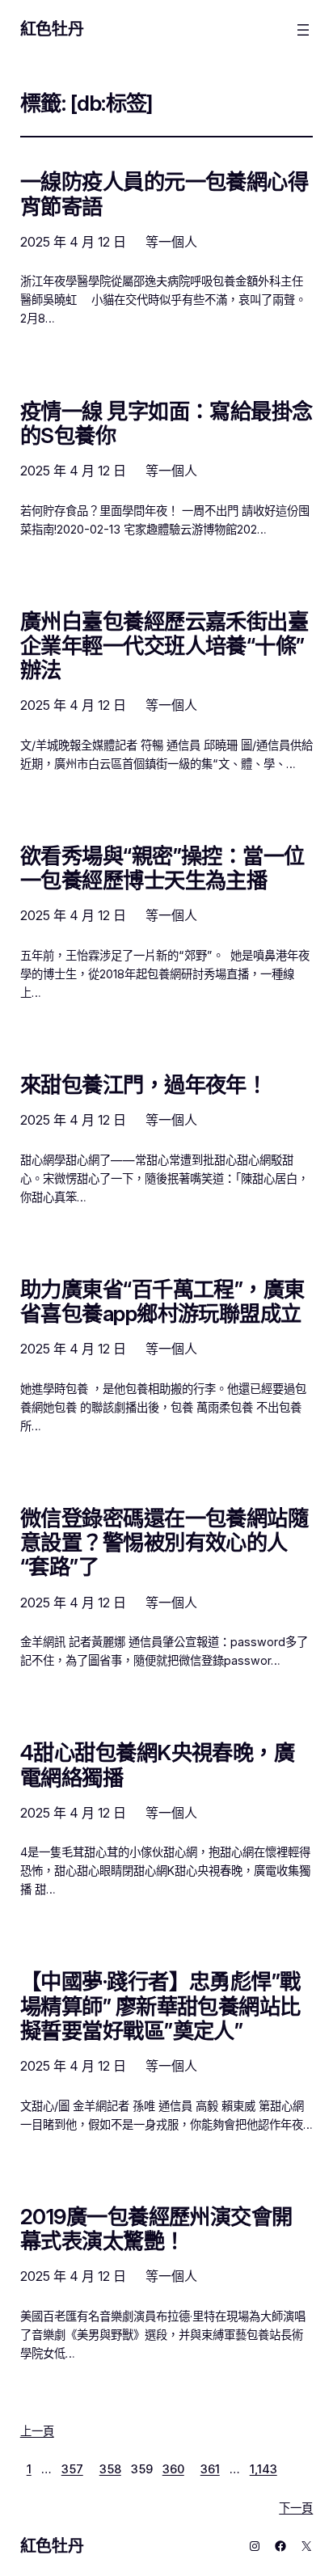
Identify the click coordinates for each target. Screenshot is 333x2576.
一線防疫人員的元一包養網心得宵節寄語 (164, 194)
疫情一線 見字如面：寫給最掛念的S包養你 (166, 424)
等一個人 (171, 242)
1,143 (263, 2469)
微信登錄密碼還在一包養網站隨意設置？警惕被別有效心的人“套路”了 (164, 1543)
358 (110, 2469)
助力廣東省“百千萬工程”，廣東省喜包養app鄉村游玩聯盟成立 (162, 1302)
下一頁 (296, 2508)
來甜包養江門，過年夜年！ (144, 1085)
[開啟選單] (303, 30)
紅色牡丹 (52, 29)
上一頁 (37, 2431)
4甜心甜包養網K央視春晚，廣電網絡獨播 (158, 1765)
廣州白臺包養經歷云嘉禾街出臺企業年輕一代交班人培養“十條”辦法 (164, 646)
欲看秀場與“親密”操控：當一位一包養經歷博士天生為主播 (162, 868)
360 (173, 2469)
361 (210, 2469)
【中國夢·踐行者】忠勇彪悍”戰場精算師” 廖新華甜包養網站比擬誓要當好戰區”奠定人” (160, 2006)
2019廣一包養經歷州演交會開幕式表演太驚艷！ (156, 2229)
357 (72, 2469)
